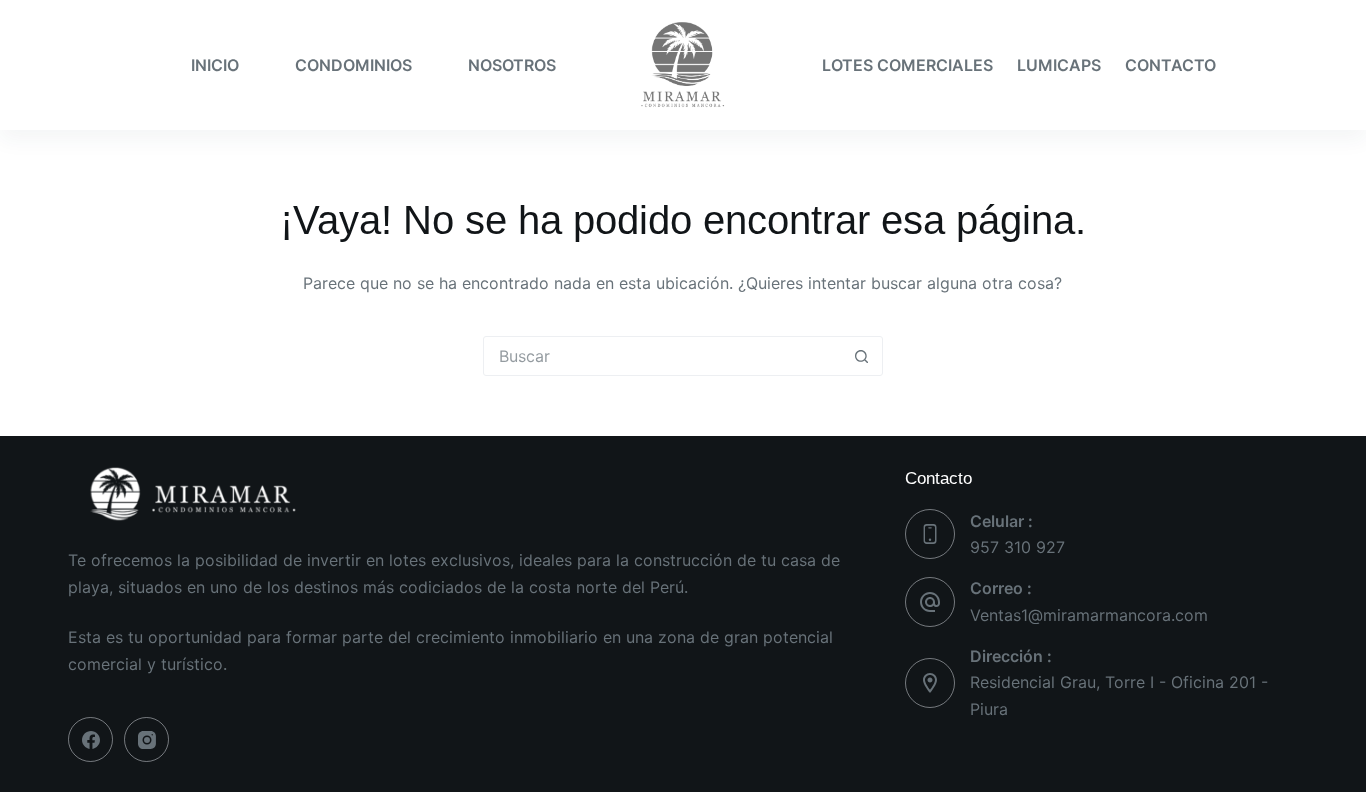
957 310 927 (1017, 547)
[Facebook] (90, 739)
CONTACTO (1170, 65)
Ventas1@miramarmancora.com (1089, 615)
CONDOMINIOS (353, 65)
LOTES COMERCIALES (907, 65)
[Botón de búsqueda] (862, 356)
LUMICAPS (1059, 65)
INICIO (215, 65)
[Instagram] (146, 739)
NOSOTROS (512, 65)
